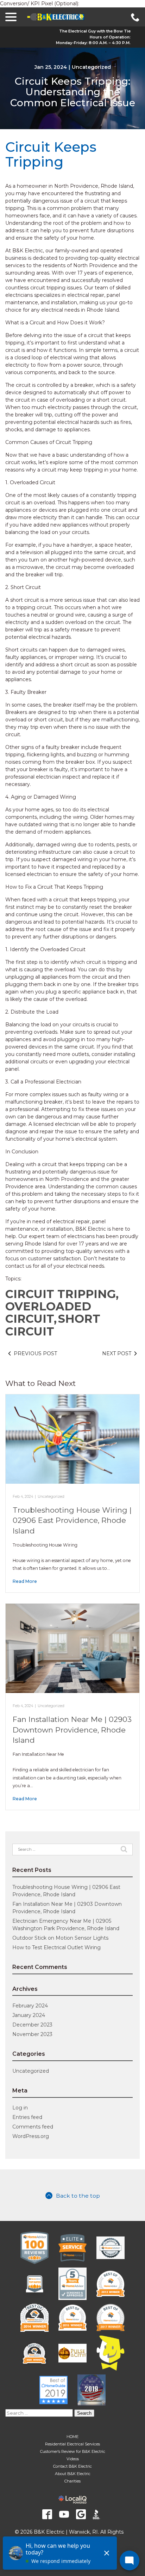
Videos (73, 2459)
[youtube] (64, 2514)
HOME (72, 2437)
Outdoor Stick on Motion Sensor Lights (60, 1938)
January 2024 (29, 2015)
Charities (72, 2481)
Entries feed (27, 2117)
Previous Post (35, 1353)
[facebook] (47, 2514)
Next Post (117, 1353)
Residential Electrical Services (72, 2444)
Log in (20, 2108)
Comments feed (33, 2127)
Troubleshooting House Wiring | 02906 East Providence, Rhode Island (72, 1520)
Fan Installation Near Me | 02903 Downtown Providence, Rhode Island (72, 1730)
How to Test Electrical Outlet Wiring (56, 1947)
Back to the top (78, 2196)
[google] (81, 2514)
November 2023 (32, 2034)
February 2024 (30, 2006)
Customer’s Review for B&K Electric (73, 2451)
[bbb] (98, 2514)
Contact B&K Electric (72, 2466)
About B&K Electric (73, 2474)
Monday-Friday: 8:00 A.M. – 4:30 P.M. (93, 43)
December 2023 (32, 2025)
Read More (25, 1581)
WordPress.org (31, 2136)
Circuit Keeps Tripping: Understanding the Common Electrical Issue (73, 92)
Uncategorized (91, 67)
